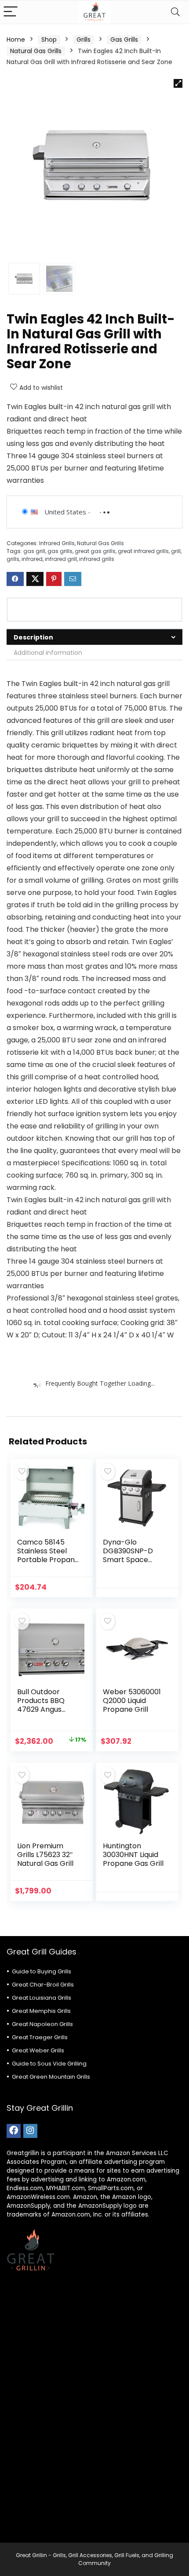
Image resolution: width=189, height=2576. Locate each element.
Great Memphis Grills (41, 2011)
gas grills (60, 551)
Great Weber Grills (38, 2050)
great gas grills (95, 551)
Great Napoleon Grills (42, 2024)
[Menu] (11, 12)
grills (13, 559)
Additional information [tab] (48, 653)
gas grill (34, 551)
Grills (84, 40)
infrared (32, 559)
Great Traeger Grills (40, 2037)
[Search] (175, 12)
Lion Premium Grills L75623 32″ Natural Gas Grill (45, 1855)
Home (16, 40)
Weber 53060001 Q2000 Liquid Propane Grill (132, 1701)
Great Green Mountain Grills (51, 2077)
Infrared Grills (57, 543)
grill (176, 551)
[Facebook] (14, 2131)
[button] (178, 83)
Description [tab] (33, 637)
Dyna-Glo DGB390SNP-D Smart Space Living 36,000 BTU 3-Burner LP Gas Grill (132, 1564)
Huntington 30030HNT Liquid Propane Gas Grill (133, 1855)
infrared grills (97, 559)
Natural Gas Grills (36, 51)
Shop (49, 40)
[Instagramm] (30, 2131)
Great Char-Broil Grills (43, 1985)
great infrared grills (143, 551)
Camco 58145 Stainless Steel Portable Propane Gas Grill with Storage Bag (48, 1560)
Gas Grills (124, 40)
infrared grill (61, 559)
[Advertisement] (94, 2413)
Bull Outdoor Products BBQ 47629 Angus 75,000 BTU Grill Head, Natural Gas (48, 1709)
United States (65, 512)
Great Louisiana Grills (42, 1998)
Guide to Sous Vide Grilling (49, 2064)
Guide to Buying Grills (42, 1971)
